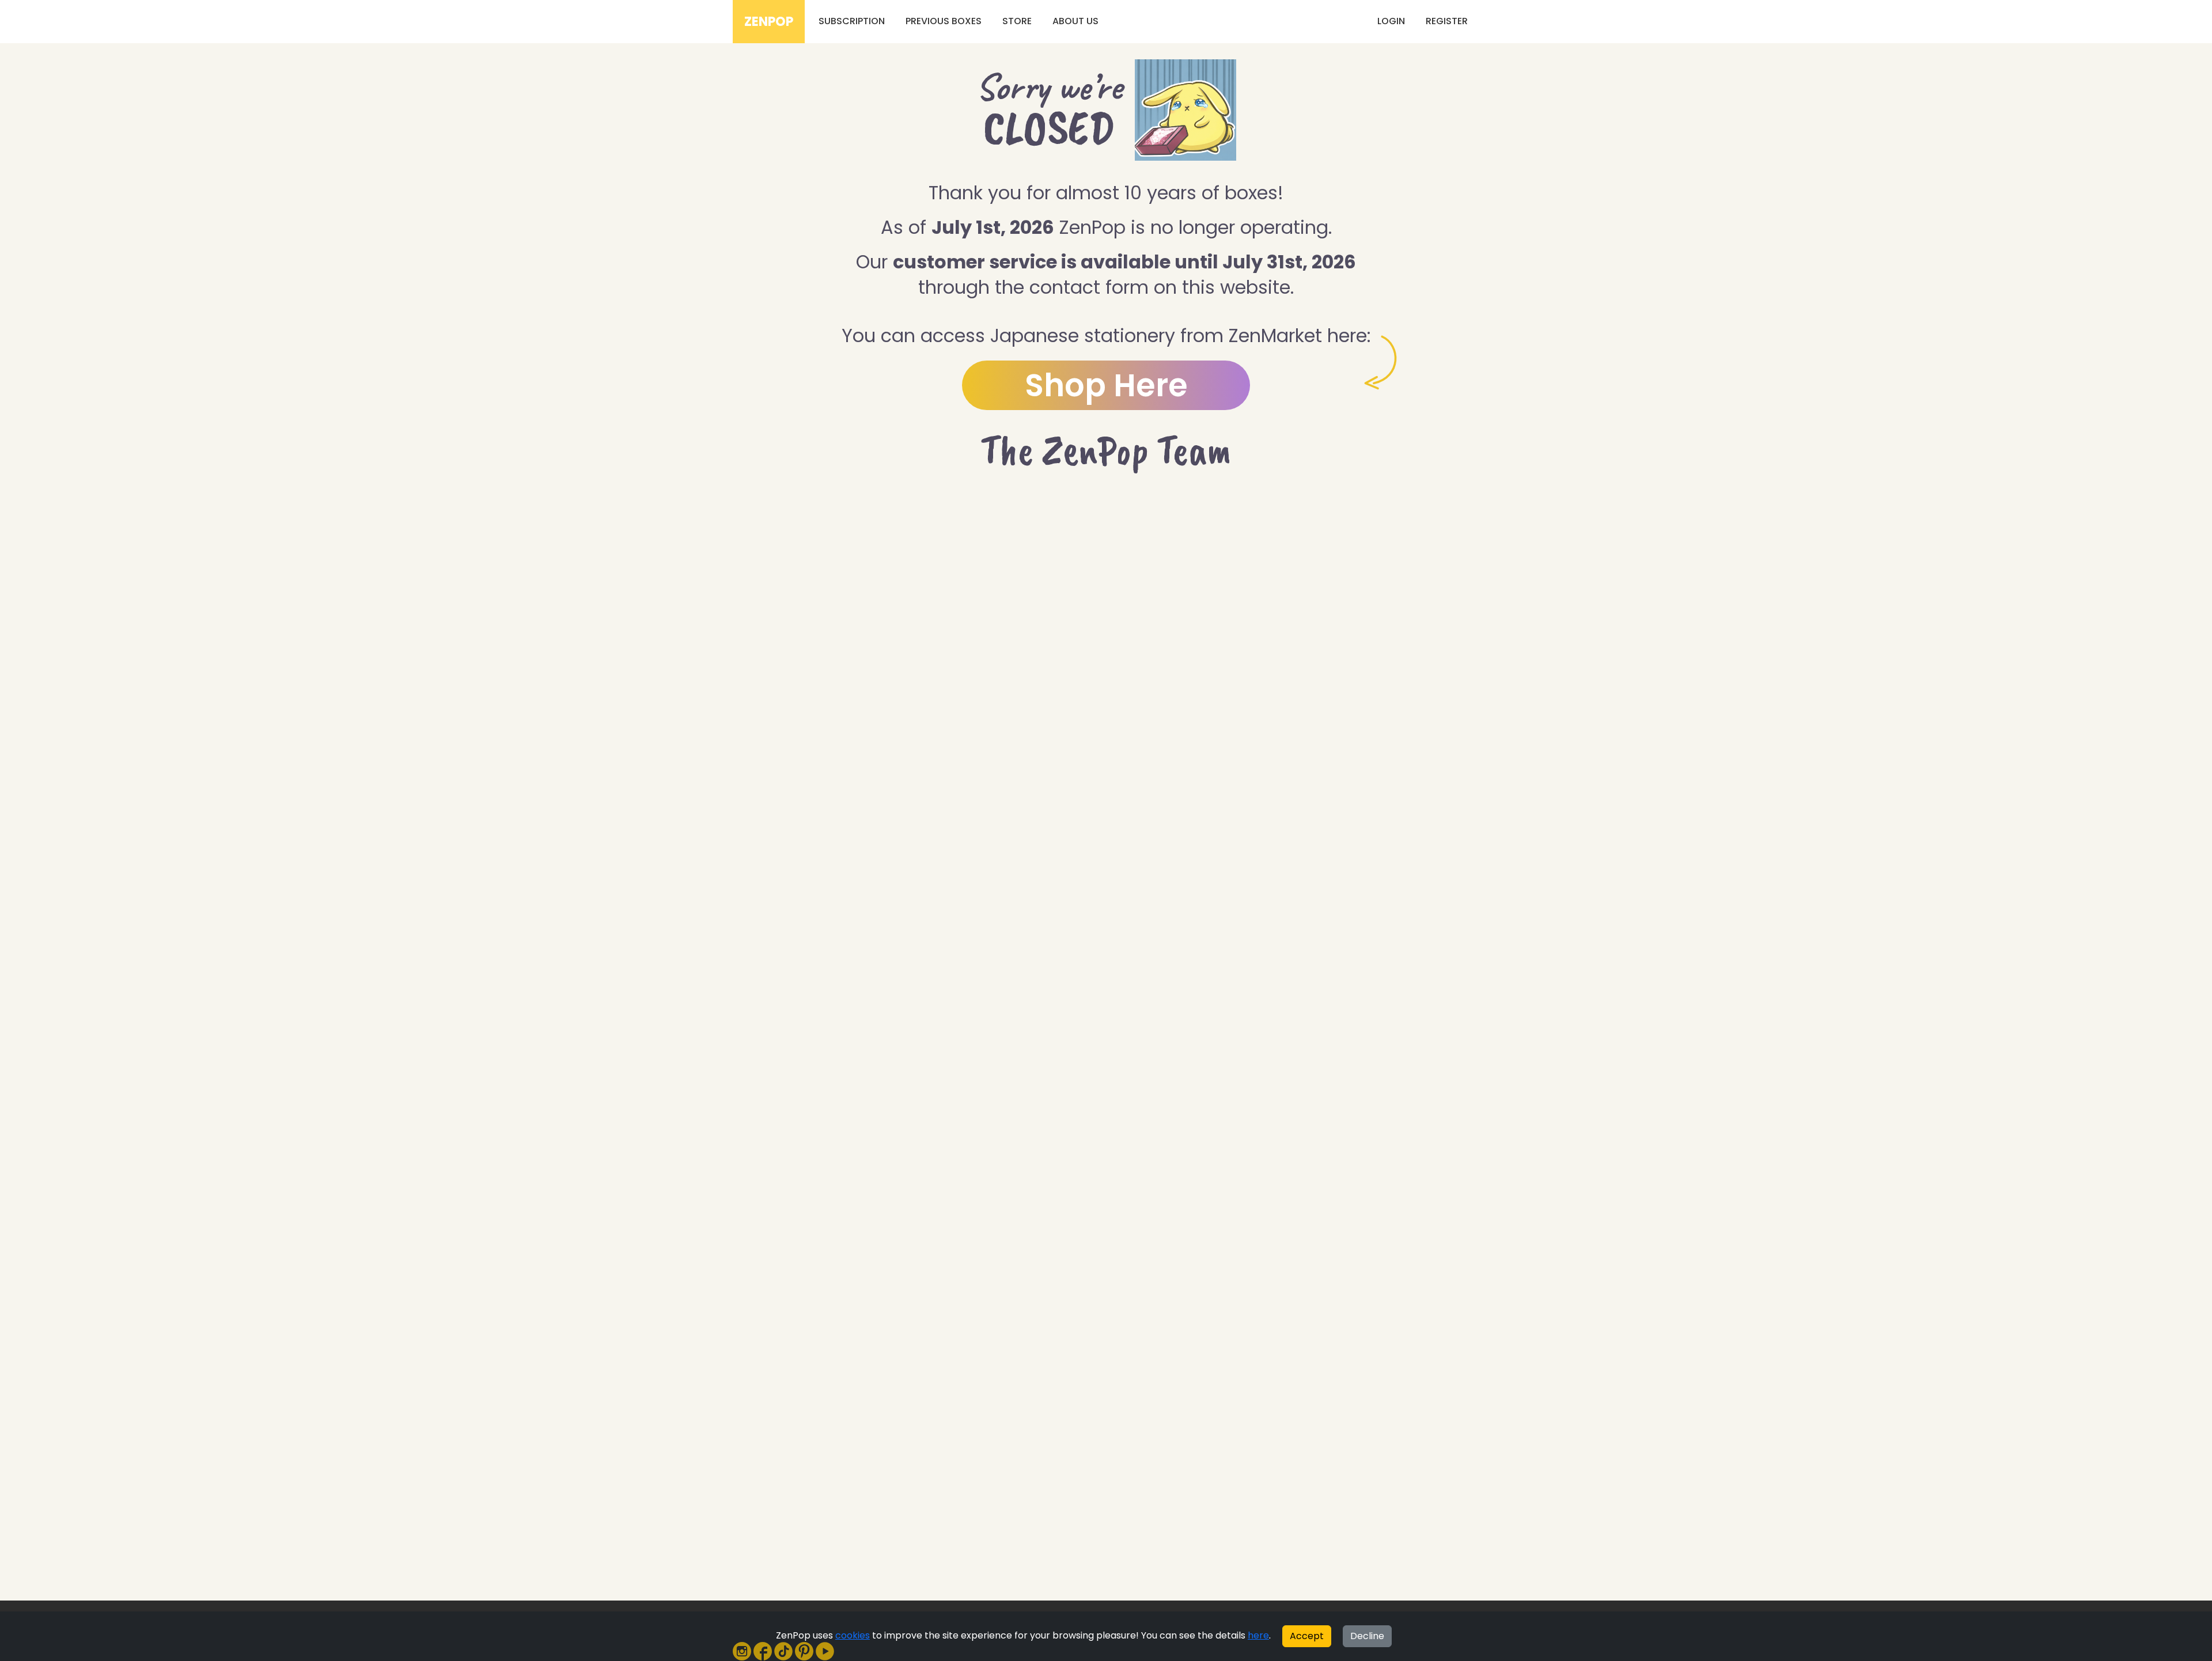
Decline (1367, 1636)
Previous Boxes (944, 21)
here (1258, 1635)
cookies (853, 1635)
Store (1017, 21)
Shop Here (1106, 385)
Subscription (852, 21)
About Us (1075, 21)
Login (1391, 21)
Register (1447, 21)
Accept (1307, 1636)
